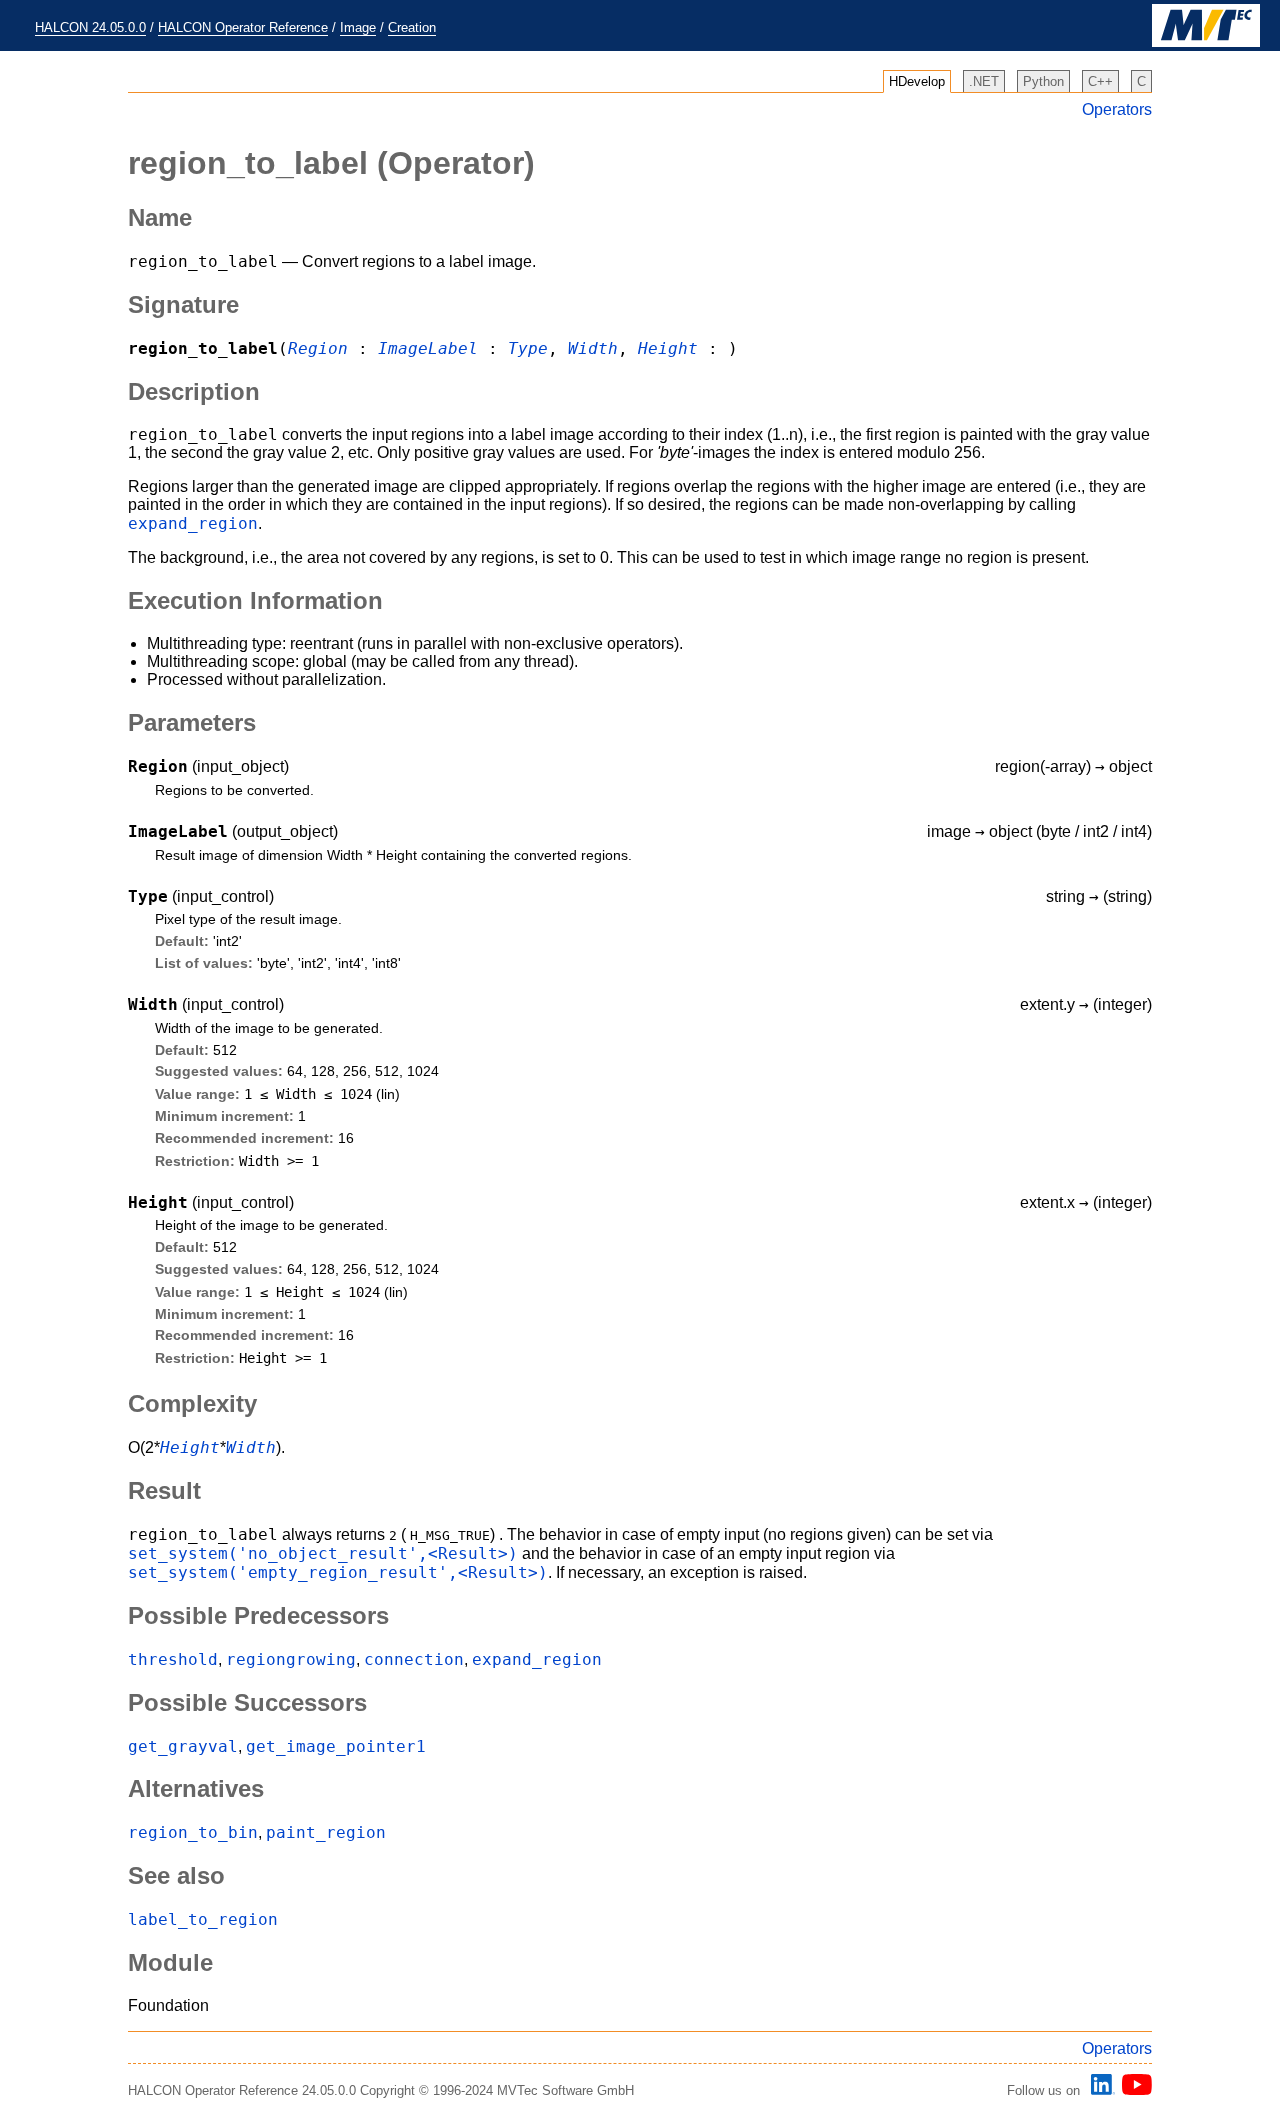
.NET (984, 81)
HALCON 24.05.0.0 (90, 27)
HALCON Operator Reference (243, 27)
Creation (412, 27)
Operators (1117, 109)
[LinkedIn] (1100, 2090)
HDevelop (917, 81)
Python (1043, 81)
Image (358, 27)
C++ (1100, 81)
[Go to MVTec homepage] (1206, 42)
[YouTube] (1133, 2090)
